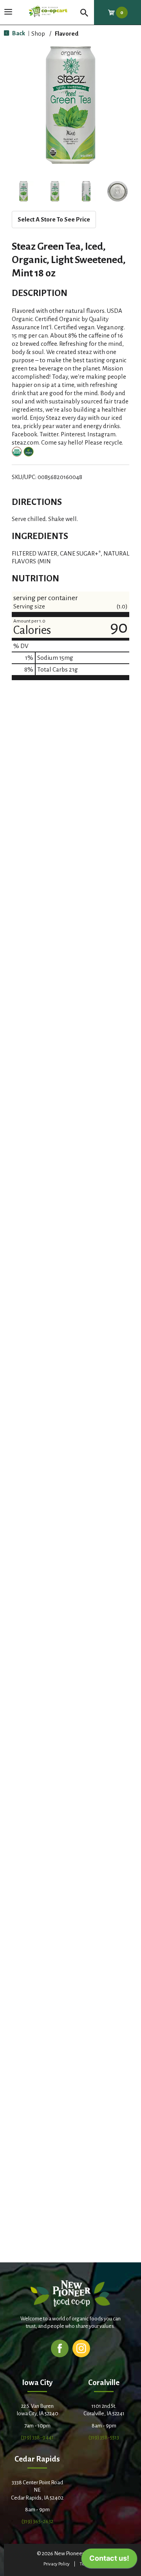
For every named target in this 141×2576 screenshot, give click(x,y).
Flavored (67, 34)
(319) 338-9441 (37, 2437)
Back (18, 33)
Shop (38, 34)
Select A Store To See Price (54, 219)
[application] (109, 2560)
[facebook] (60, 2348)
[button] (23, 191)
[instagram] (81, 2348)
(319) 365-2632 (37, 2521)
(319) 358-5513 (104, 2437)
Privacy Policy (57, 2564)
